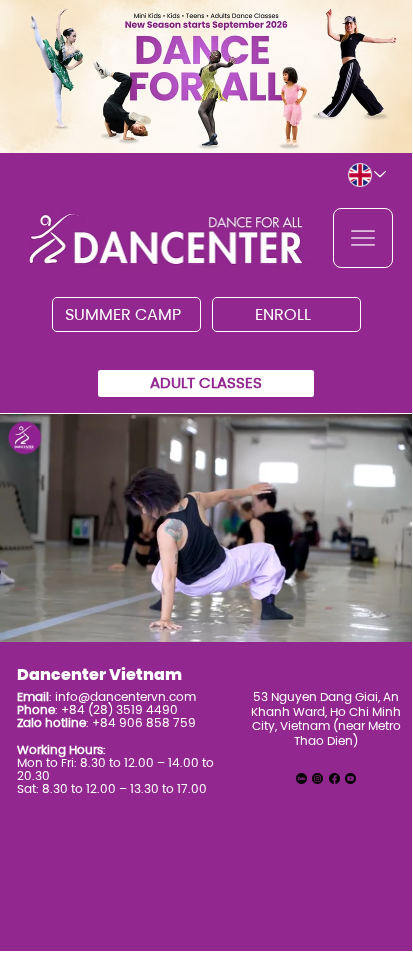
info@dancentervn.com (125, 696)
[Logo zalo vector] (301, 778)
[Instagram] (317, 778)
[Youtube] (350, 778)
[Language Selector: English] (370, 174)
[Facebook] (334, 778)
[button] (378, 618)
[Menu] (363, 238)
